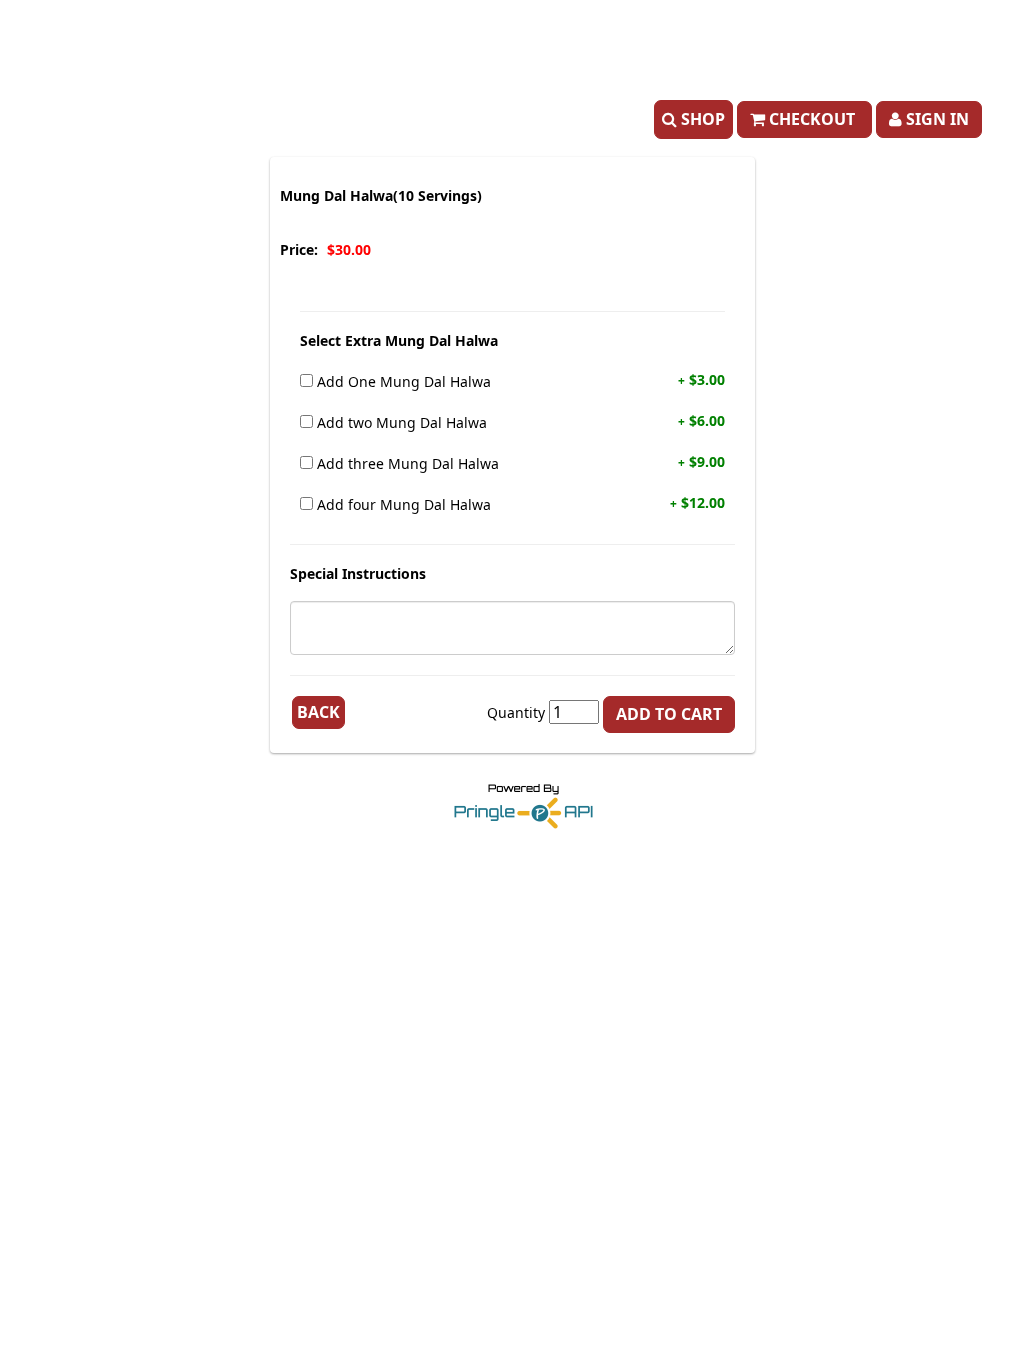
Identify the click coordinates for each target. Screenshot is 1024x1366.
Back (318, 712)
